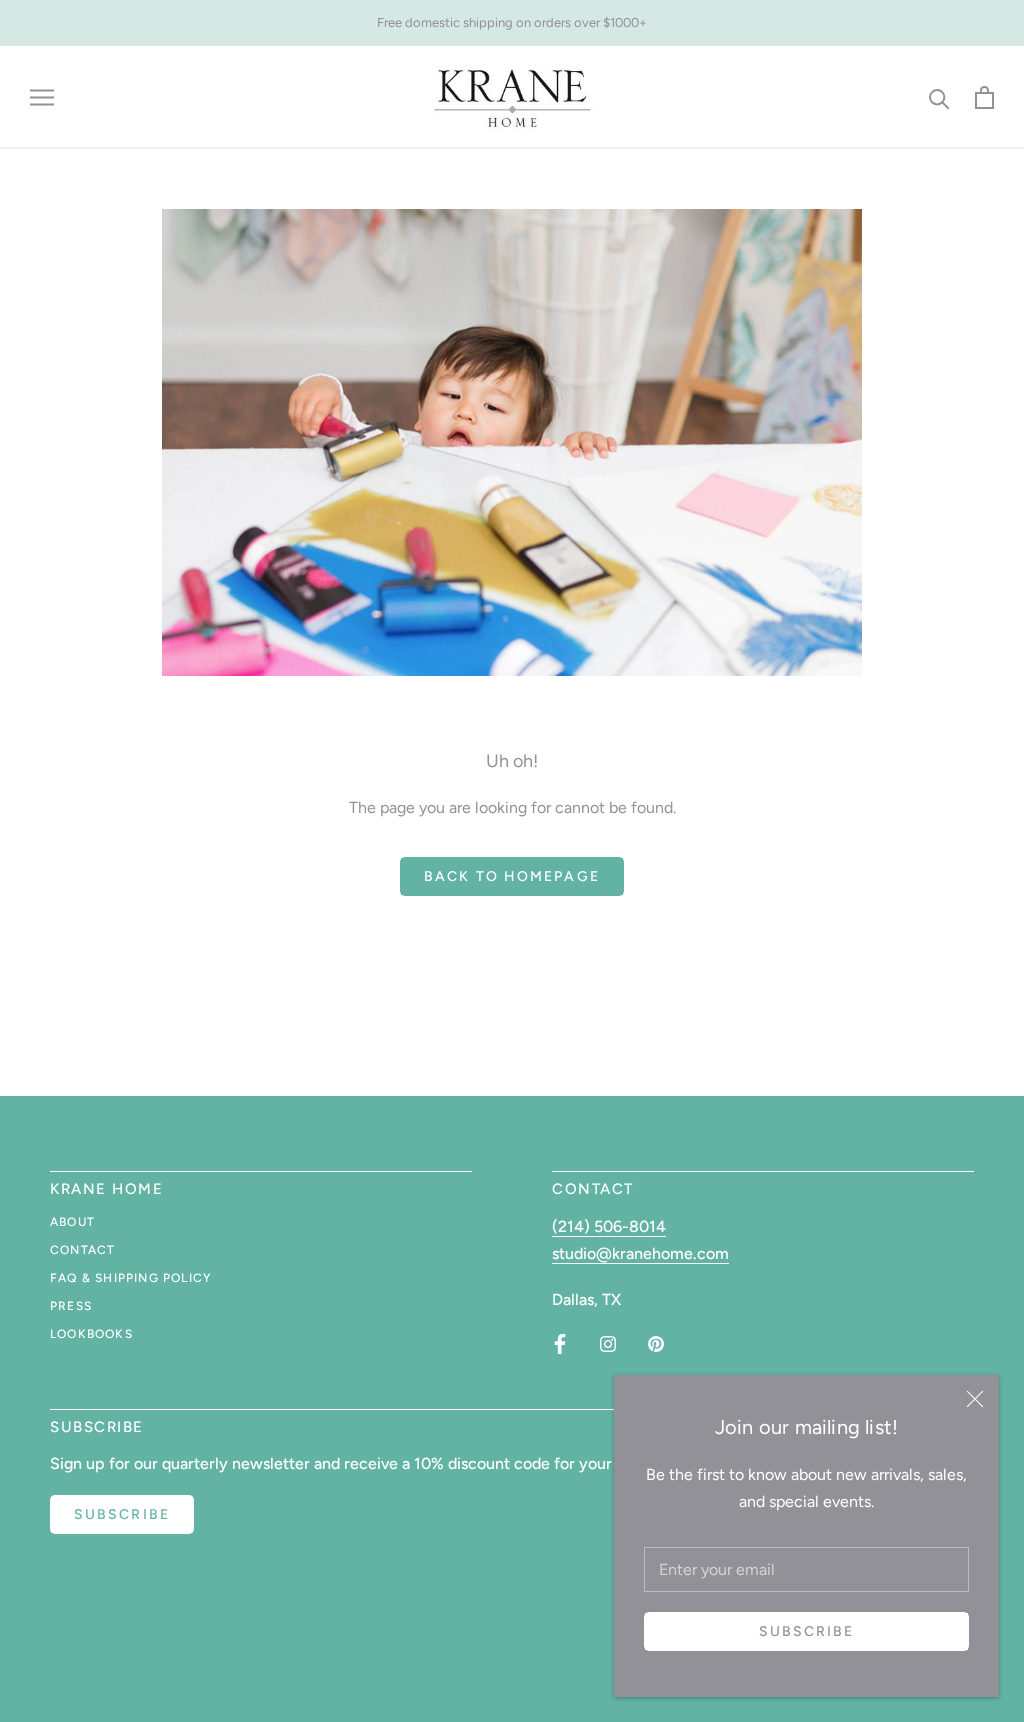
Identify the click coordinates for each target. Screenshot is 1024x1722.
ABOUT (72, 1222)
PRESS (71, 1306)
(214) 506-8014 (609, 1226)
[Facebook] (560, 1344)
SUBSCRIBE (122, 1514)
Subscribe (807, 1631)
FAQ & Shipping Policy (130, 1278)
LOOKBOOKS (91, 1334)
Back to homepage (512, 876)
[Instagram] (608, 1344)
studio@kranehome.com (640, 1253)
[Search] (939, 97)
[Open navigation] (42, 97)
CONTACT (82, 1250)
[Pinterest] (656, 1344)
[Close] (975, 1399)
